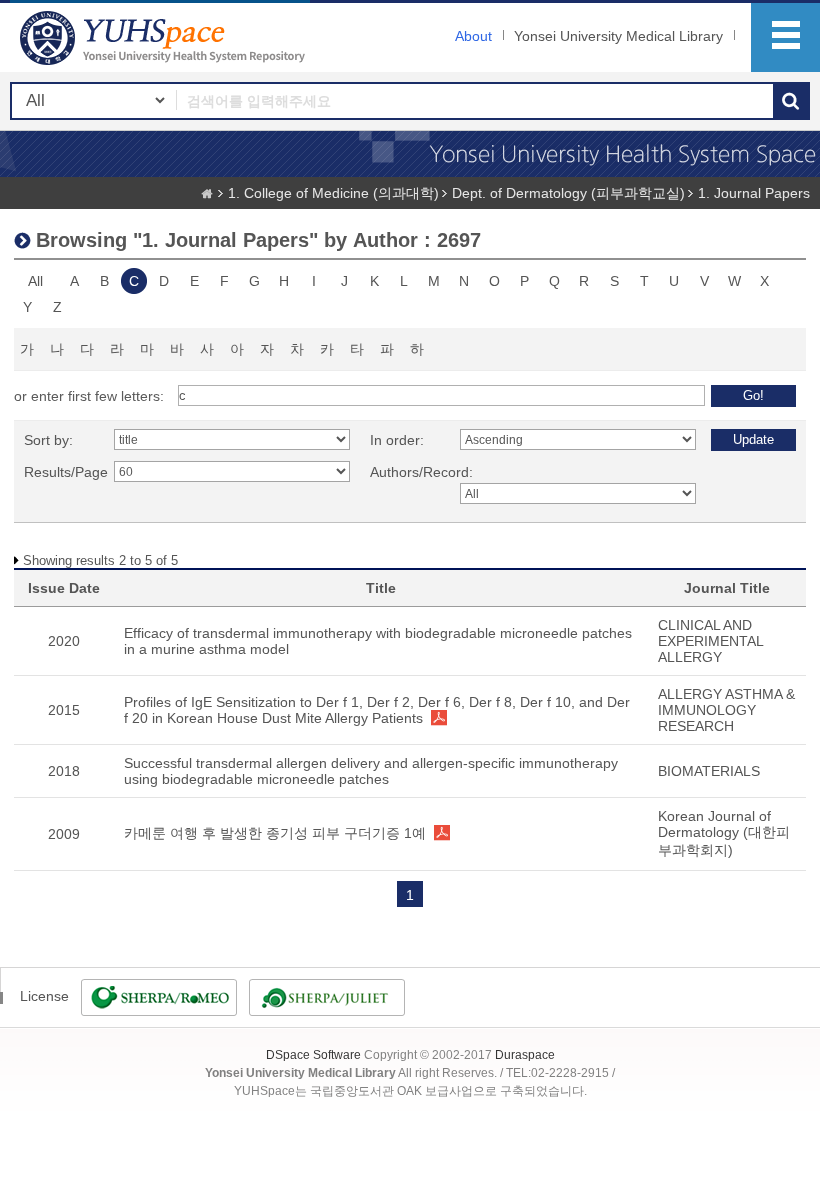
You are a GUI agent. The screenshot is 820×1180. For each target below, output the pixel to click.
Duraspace (525, 1055)
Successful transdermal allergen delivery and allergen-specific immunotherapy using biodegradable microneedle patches (371, 771)
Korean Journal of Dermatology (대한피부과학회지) (724, 833)
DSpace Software (313, 1055)
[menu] (785, 37)
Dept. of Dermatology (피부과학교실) (568, 193)
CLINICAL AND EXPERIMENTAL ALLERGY (710, 641)
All (35, 281)
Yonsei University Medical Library (618, 36)
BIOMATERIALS (709, 771)
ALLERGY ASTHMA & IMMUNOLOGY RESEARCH (726, 710)
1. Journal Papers (754, 193)
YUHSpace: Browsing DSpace (165, 37)
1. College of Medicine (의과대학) (333, 193)
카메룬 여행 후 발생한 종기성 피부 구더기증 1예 (275, 833)
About (473, 36)
